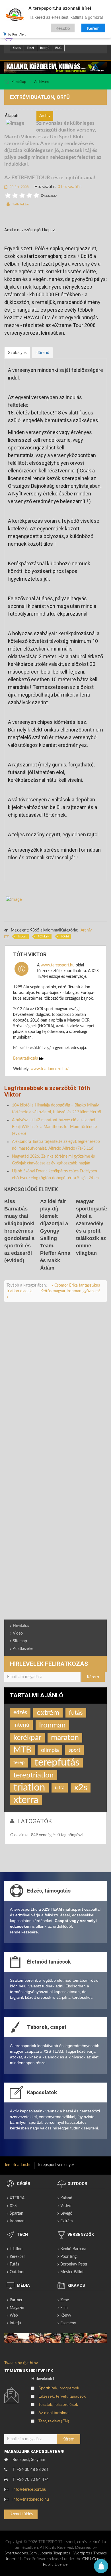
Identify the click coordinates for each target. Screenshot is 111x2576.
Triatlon (16, 2249)
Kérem (93, 28)
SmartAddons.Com (21, 2553)
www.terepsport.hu (58, 965)
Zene (65, 2300)
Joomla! (12, 2559)
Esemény (68, 2323)
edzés (20, 1713)
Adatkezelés (23, 1649)
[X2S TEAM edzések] (55, 67)
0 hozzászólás (70, 187)
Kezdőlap (19, 82)
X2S (13, 2206)
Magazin (17, 2308)
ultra (60, 1788)
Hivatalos (21, 1626)
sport (23, 936)
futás (76, 1713)
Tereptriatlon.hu (18, 2165)
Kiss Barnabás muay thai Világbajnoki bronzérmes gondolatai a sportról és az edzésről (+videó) (19, 1231)
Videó (18, 1633)
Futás (14, 2264)
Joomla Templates (55, 2553)
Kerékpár (17, 2257)
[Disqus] (55, 1385)
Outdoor (17, 2272)
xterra (26, 1800)
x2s (81, 1788)
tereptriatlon (34, 1775)
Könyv (66, 2316)
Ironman (52, 1725)
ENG (58, 48)
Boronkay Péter (74, 2264)
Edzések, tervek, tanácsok (62, 2396)
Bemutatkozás (26, 1058)
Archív (86, 930)
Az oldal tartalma (54, 2413)
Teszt (30, 48)
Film (64, 2308)
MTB (22, 1750)
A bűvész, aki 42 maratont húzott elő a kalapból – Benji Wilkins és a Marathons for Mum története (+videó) (55, 1127)
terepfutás (57, 1763)
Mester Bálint (72, 2272)
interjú (21, 1725)
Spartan (17, 2214)
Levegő (66, 2214)
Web (14, 2316)
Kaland (66, 2198)
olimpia (50, 1750)
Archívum (41, 82)
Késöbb (63, 28)
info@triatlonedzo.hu (31, 2500)
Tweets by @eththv (21, 2363)
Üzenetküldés (21, 2514)
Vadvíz (66, 2206)
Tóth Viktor (21, 204)
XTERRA (17, 2198)
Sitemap (20, 1641)
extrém (48, 1713)
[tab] (17, 353)
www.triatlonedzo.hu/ (50, 1069)
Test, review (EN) (54, 2421)
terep (19, 1763)
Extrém (67, 2221)
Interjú (45, 48)
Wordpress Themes (90, 2553)
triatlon (29, 1788)
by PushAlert (17, 34)
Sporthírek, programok (59, 2388)
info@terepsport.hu (29, 2490)
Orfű (66, 936)
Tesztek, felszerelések (58, 2404)
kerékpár (27, 1738)
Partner (16, 2300)
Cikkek (44, 936)
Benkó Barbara (73, 2249)
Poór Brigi (69, 2257)
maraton (65, 1738)
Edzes (17, 48)
